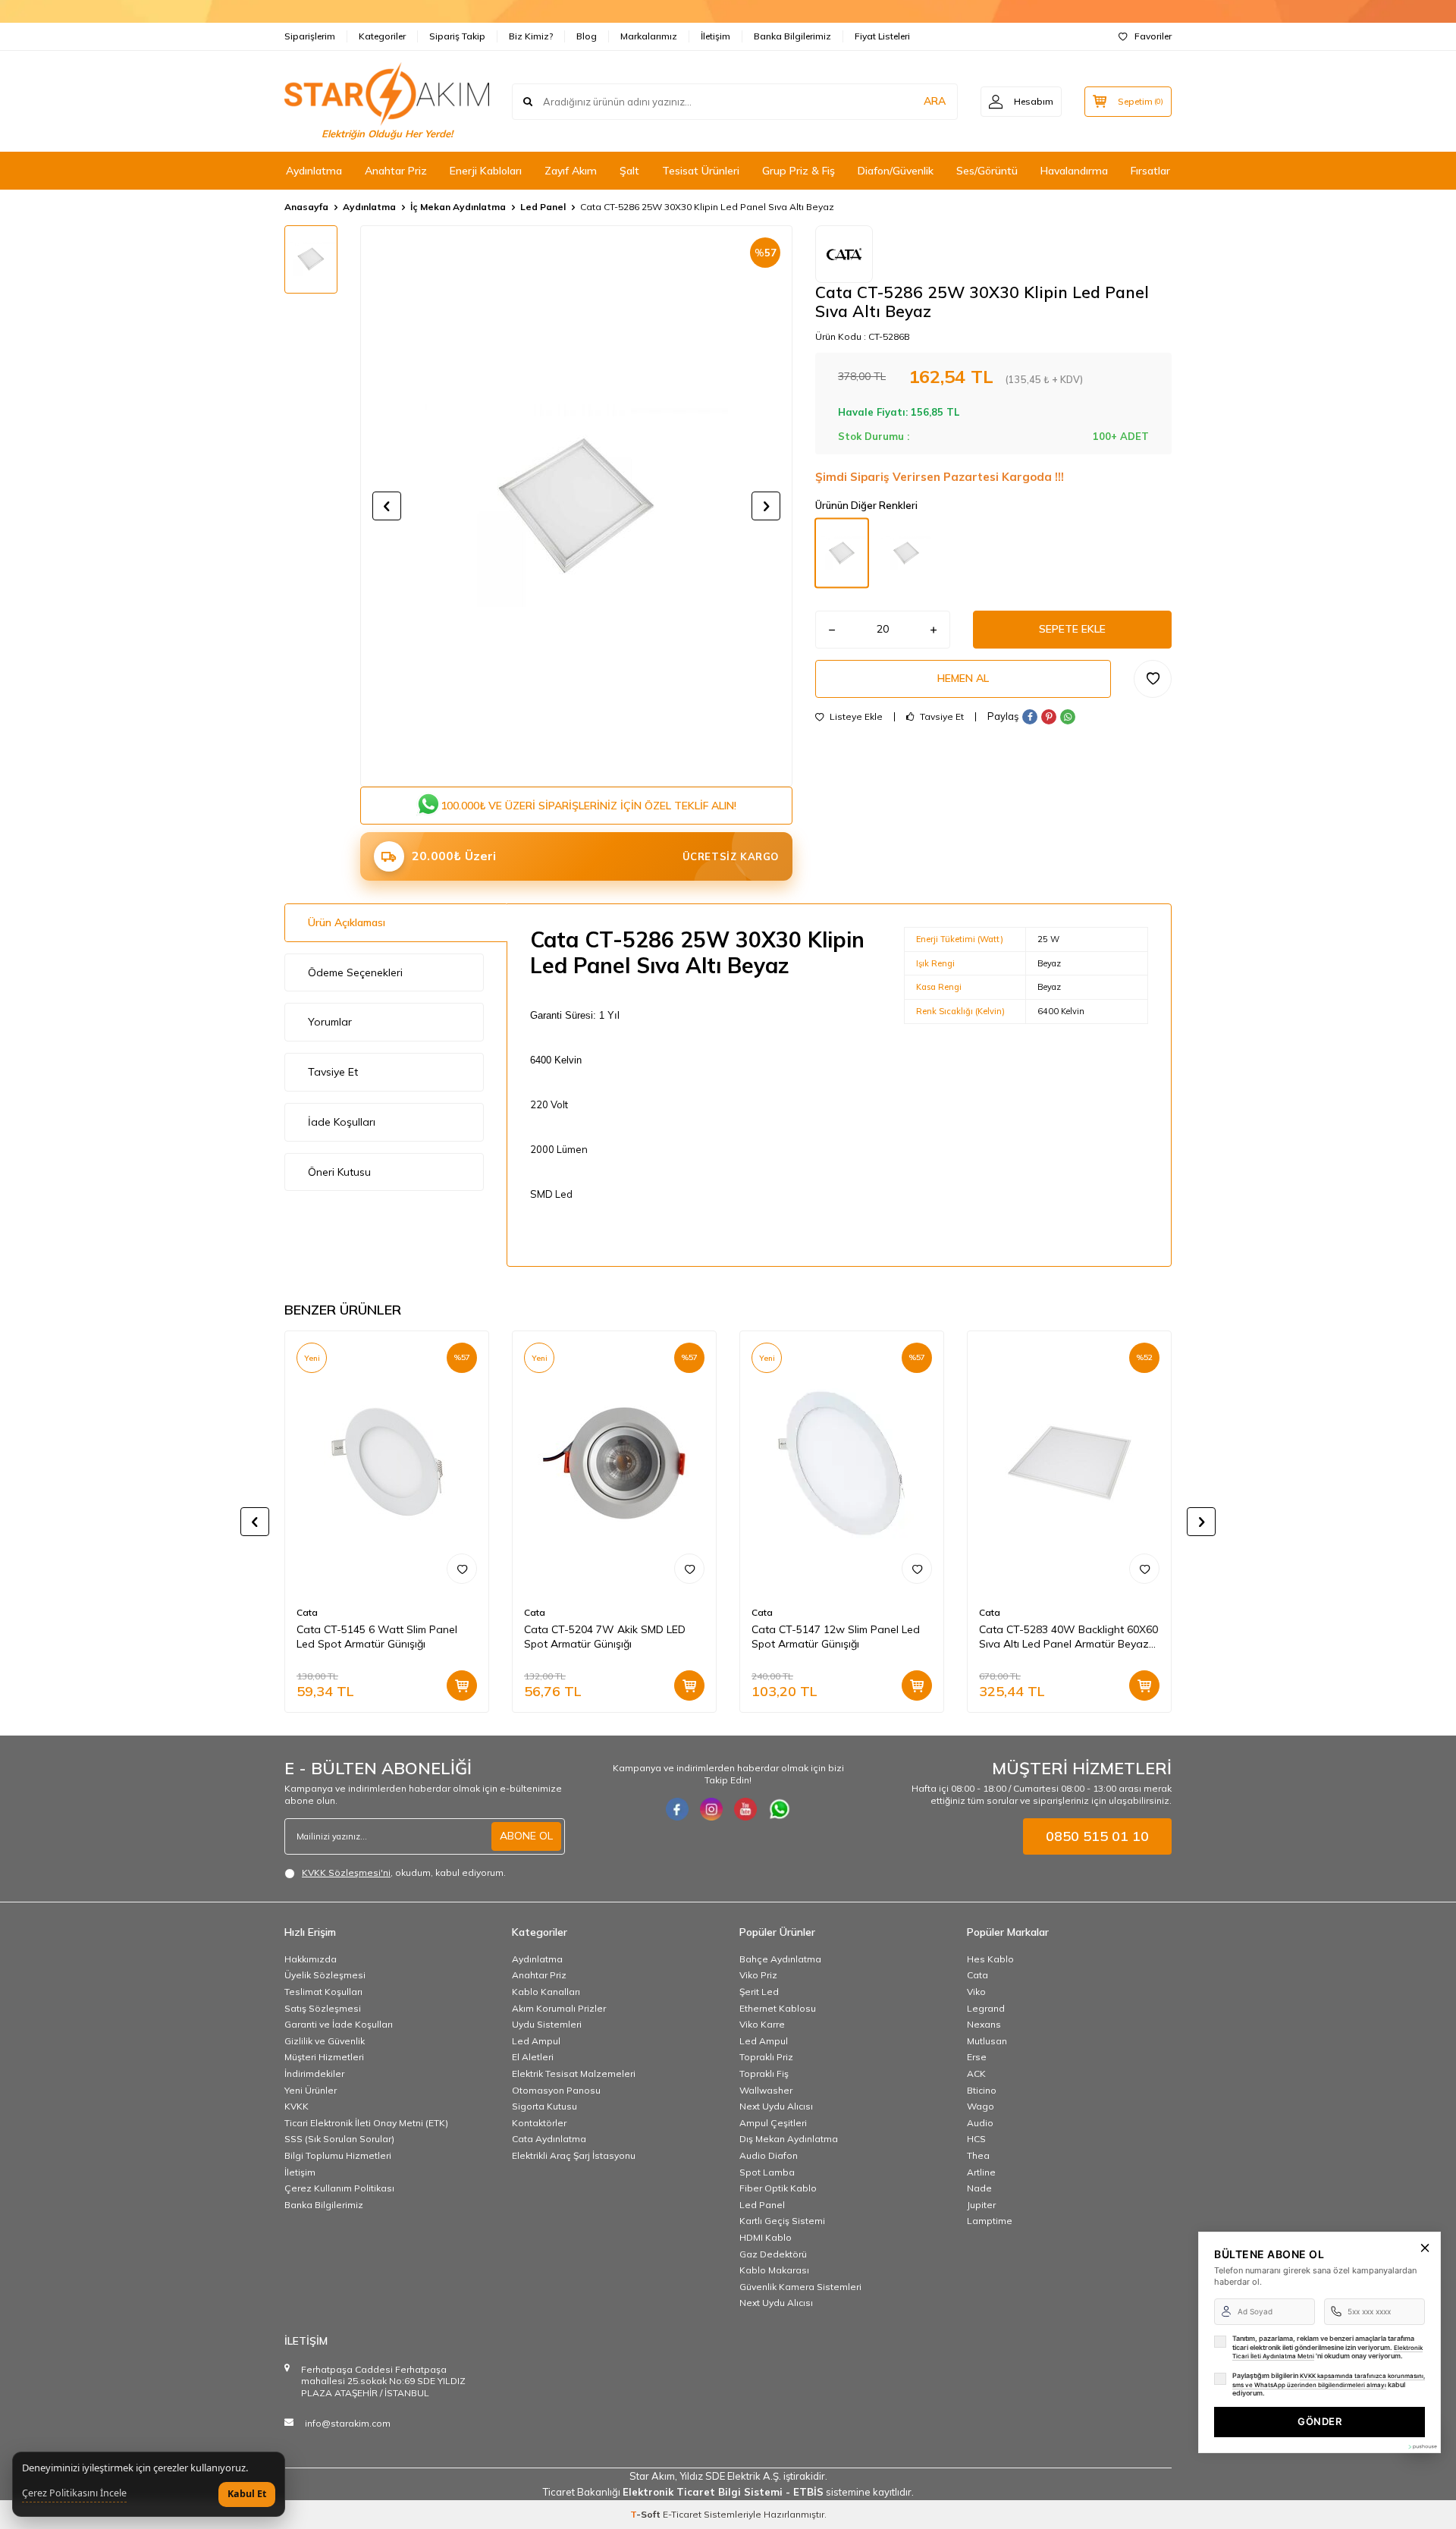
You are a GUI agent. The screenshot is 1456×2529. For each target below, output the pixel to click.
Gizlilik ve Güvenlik (325, 2041)
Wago (981, 2106)
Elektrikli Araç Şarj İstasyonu (574, 2155)
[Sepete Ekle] (462, 1685)
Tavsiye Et (941, 717)
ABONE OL (526, 1836)
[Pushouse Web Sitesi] (1422, 2447)
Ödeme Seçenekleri (355, 972)
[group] (576, 506)
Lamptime (990, 2221)
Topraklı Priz (766, 2057)
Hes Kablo (990, 1959)
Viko (976, 1992)
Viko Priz (758, 1975)
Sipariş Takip (457, 36)
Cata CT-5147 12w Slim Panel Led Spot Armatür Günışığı (836, 1637)
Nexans (984, 2024)
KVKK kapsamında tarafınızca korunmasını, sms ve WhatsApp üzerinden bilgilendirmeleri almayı (1329, 2380)
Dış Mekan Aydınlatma (789, 2139)
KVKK (297, 2106)
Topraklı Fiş (764, 2073)
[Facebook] (677, 1809)
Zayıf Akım (571, 171)
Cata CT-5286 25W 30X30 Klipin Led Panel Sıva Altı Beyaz (707, 207)
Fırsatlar (1150, 171)
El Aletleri (533, 2057)
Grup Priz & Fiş (799, 171)
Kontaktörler (539, 2123)
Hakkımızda (311, 1959)
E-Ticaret (682, 2514)
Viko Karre (762, 2024)
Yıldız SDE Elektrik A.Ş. (731, 2476)
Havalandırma (1074, 171)
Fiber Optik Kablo (778, 2188)
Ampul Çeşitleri (773, 2123)
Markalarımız (649, 36)
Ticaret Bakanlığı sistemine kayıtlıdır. (728, 2492)
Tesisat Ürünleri (701, 171)
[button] (387, 506)
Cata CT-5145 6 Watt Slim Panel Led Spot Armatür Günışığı (377, 1637)
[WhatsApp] (780, 1809)
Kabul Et (247, 2494)
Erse (977, 2057)
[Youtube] (745, 1809)
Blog (587, 36)
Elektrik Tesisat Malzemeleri (574, 2073)
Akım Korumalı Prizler (559, 2008)
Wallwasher (766, 2090)
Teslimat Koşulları (323, 1992)
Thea (978, 2155)
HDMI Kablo (766, 2237)
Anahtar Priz (396, 171)
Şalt (629, 171)
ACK (976, 2073)
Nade (979, 2188)
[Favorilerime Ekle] (462, 1569)
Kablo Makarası (774, 2270)
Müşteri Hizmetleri (324, 2057)
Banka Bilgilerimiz (792, 36)
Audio (980, 2123)
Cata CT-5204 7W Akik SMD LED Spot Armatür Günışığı (605, 1637)
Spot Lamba (767, 2172)
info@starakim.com (348, 2423)
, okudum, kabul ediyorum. (404, 1872)
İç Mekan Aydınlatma (458, 207)
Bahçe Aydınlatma (780, 1959)
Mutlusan (987, 2041)
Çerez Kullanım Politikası (339, 2188)
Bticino (982, 2090)
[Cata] (844, 254)
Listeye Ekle (855, 717)
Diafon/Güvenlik (896, 171)
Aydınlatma (314, 171)
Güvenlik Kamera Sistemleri (800, 2287)
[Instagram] (711, 1809)
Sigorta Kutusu (544, 2106)
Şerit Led (759, 1992)
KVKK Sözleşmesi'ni (346, 1872)
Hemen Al (963, 678)
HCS (976, 2139)
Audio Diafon (769, 2155)
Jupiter (981, 2205)
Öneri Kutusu (339, 1172)
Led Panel (543, 207)
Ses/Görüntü (987, 171)
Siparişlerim (310, 36)
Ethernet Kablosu (778, 2008)
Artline (981, 2172)
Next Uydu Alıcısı (776, 2106)
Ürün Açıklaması (347, 922)
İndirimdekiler (314, 2073)
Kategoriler (382, 36)
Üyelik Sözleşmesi (325, 1975)
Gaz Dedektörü (773, 2254)
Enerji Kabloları (486, 171)
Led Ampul (536, 2041)
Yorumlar (330, 1022)
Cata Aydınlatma (549, 2139)
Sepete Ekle (1072, 629)
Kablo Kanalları (546, 1992)
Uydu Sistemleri (547, 2024)
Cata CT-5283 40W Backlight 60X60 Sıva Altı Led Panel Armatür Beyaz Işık (1068, 1637)
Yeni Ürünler (311, 2090)
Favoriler (1153, 36)
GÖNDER (1319, 2421)
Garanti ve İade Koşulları (339, 2024)
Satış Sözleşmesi (323, 2008)
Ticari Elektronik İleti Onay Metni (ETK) (366, 2123)
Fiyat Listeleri (882, 36)
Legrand (986, 2008)
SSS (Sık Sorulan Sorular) (339, 2139)
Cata (307, 1612)
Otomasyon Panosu (556, 2090)
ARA (935, 101)
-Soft (646, 2514)
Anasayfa (306, 207)
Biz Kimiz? (531, 36)
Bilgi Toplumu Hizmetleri (338, 2155)
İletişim (715, 36)
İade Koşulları (342, 1122)
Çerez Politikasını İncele (74, 2493)
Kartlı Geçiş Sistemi (782, 2221)
